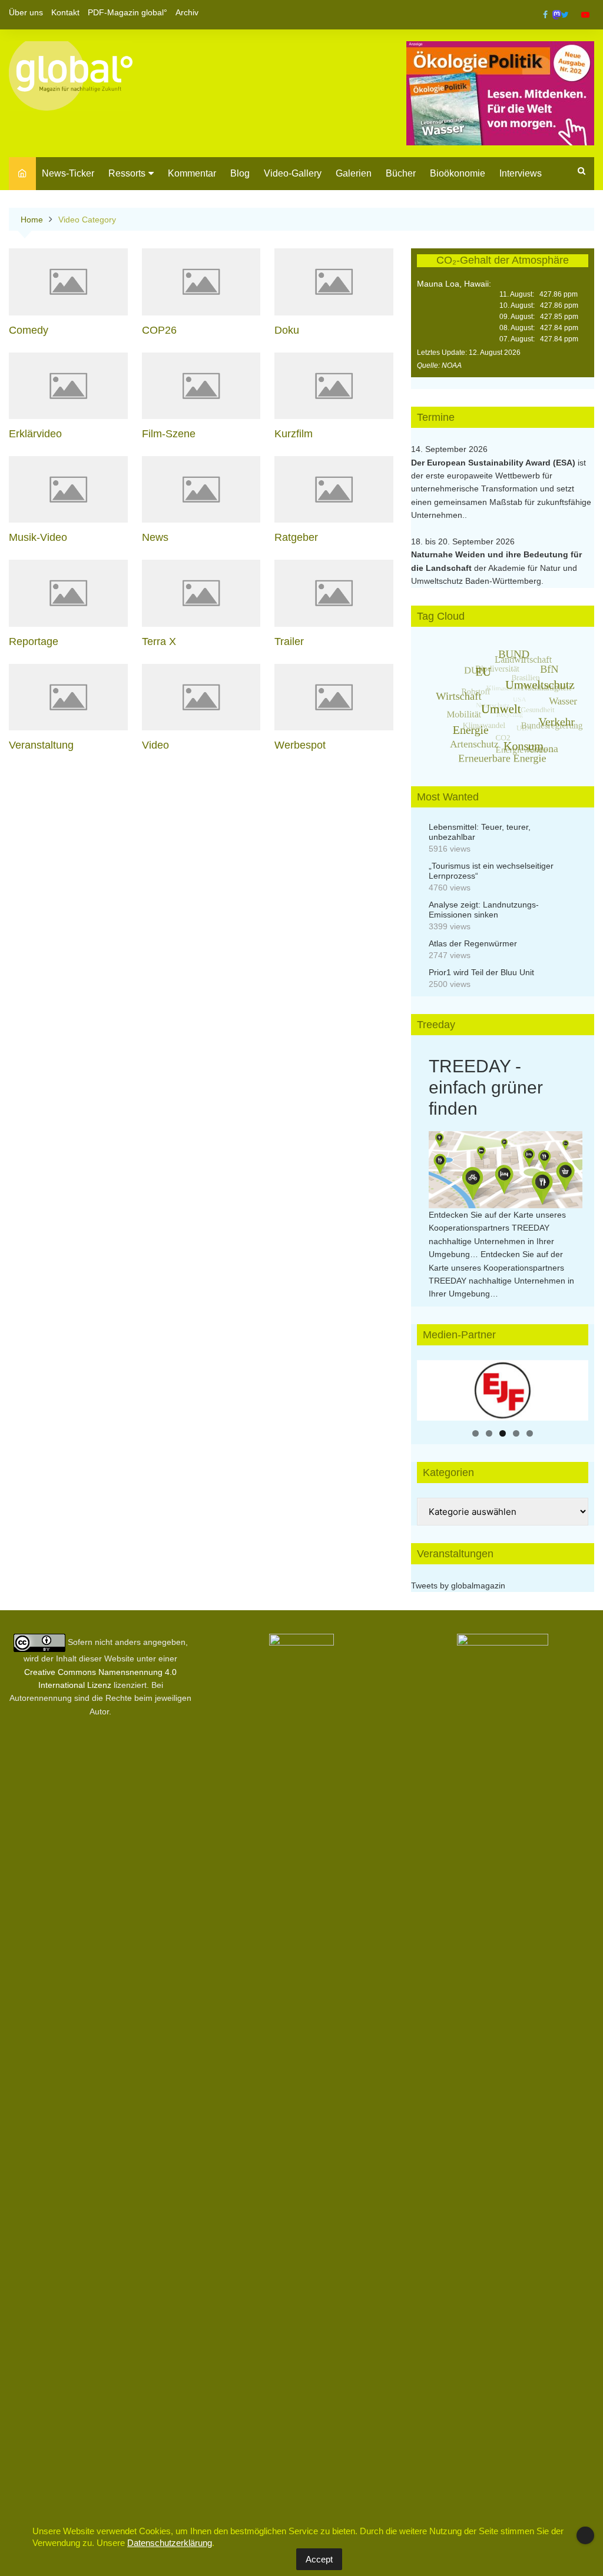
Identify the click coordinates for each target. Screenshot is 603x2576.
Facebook (545, 15)
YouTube (585, 15)
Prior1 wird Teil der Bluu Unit (481, 972)
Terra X (159, 641)
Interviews (521, 173)
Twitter (565, 15)
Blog (240, 173)
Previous (432, 1387)
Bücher (401, 173)
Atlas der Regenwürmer (473, 943)
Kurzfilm (294, 434)
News (155, 537)
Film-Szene (169, 434)
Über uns (26, 12)
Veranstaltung (41, 745)
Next (574, 1387)
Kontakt (65, 12)
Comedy (29, 330)
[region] (503, 1390)
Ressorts (127, 173)
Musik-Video (38, 537)
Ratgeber (296, 537)
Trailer (289, 641)
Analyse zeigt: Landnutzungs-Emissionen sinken (484, 910)
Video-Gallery (293, 173)
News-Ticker (68, 173)
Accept (319, 2559)
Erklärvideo (35, 434)
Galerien (354, 173)
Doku (287, 330)
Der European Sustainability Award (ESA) (494, 463)
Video (155, 745)
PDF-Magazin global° (127, 12)
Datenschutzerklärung (170, 2543)
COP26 (159, 330)
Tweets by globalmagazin (458, 1586)
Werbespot (300, 745)
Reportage (34, 641)
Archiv (187, 12)
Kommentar (192, 173)
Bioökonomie (458, 173)
